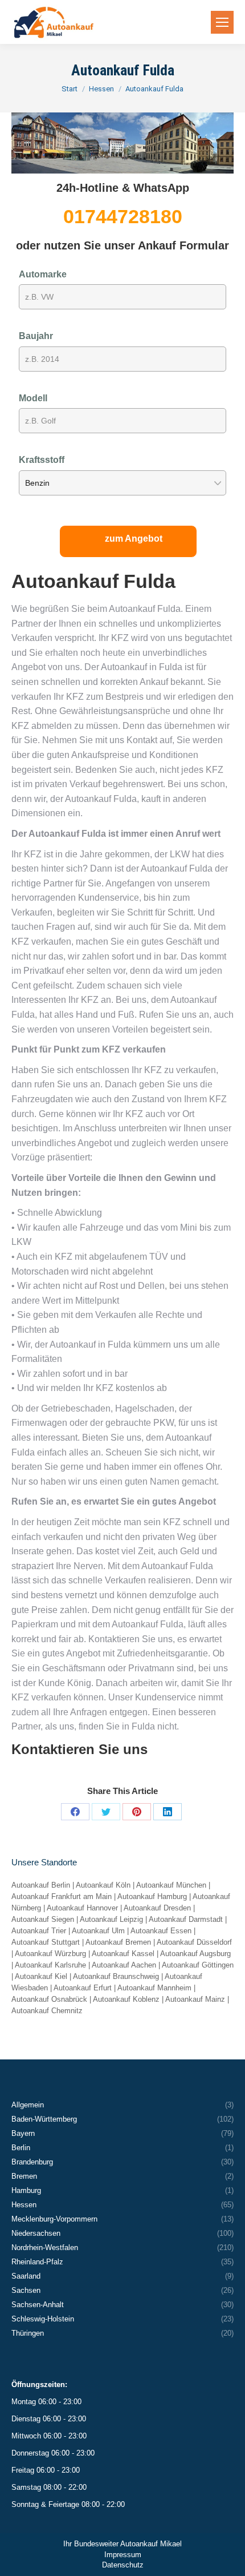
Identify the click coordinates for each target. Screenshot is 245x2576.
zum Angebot (134, 539)
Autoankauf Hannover (82, 1908)
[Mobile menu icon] (222, 22)
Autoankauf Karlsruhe (50, 1965)
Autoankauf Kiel (41, 1976)
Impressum (123, 2555)
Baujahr (36, 336)
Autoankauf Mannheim (154, 1988)
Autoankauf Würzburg (50, 1954)
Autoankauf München (171, 1885)
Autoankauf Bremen (118, 1942)
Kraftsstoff (42, 460)
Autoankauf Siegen (43, 1919)
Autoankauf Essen (161, 1931)
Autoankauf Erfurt (83, 1988)
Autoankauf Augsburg (195, 1954)
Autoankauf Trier (39, 1931)
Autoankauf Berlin (41, 1885)
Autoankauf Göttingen (198, 1965)
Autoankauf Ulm (98, 1931)
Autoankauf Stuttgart (46, 1942)
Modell (33, 398)
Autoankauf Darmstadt (186, 1919)
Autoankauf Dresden (157, 1908)
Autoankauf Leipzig (111, 1919)
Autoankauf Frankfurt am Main (62, 1896)
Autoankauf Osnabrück (49, 1999)
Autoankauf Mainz (195, 1999)
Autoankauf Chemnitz (47, 2011)
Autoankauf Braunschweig (116, 1976)
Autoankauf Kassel (123, 1954)
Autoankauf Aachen (124, 1965)
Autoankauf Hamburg (152, 1896)
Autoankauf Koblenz (126, 1999)
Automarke (43, 274)
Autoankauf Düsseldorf (194, 1942)
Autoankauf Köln (103, 1885)
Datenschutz (123, 2565)
